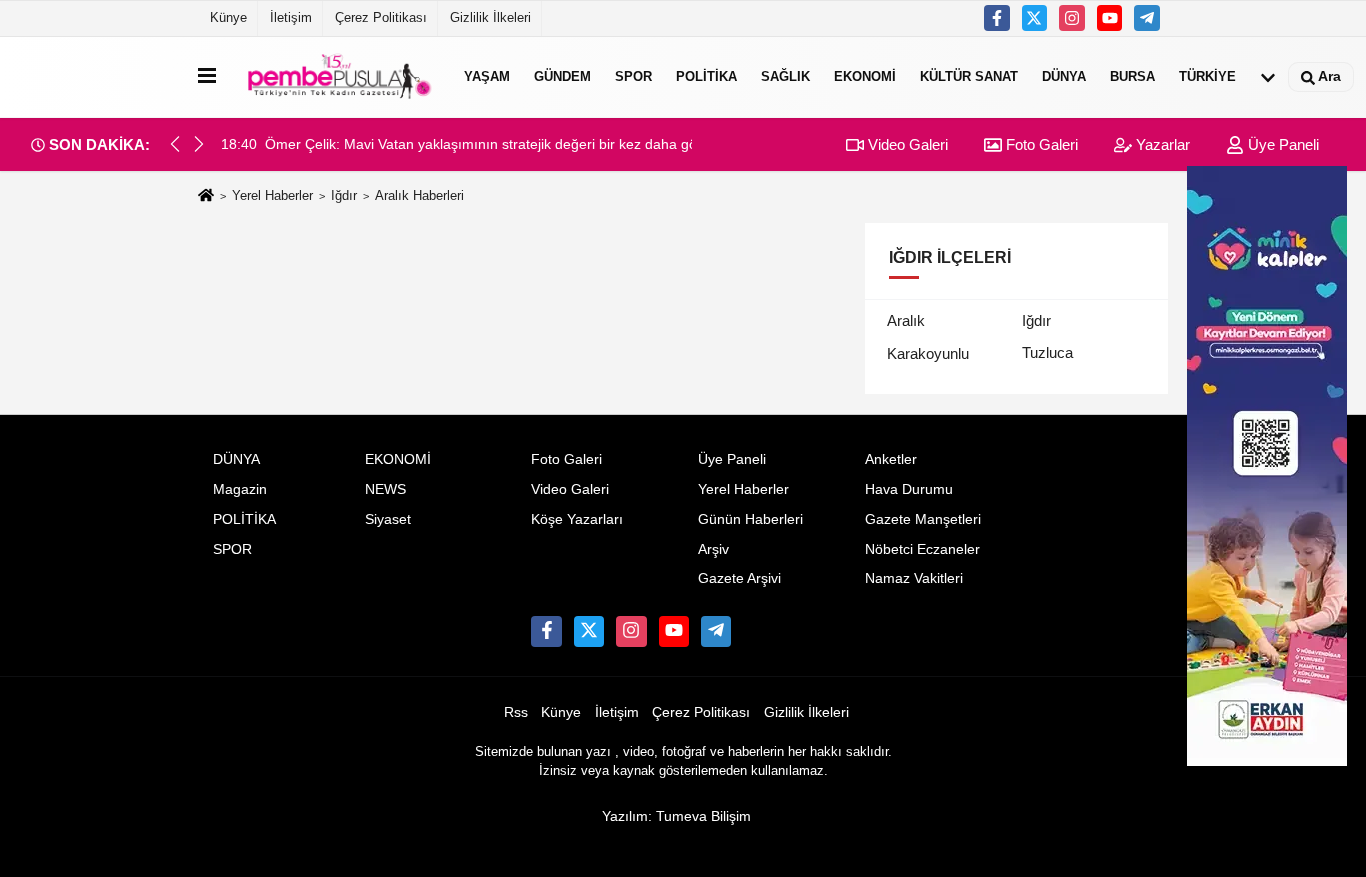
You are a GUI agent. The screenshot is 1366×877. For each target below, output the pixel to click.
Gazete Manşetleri (923, 519)
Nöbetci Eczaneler (922, 549)
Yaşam (487, 76)
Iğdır (344, 195)
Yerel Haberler (272, 195)
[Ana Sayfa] (206, 196)
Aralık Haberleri (419, 195)
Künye (228, 17)
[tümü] (1268, 77)
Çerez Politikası (381, 17)
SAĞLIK (785, 76)
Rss (516, 712)
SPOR (633, 76)
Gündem (562, 76)
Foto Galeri (1040, 144)
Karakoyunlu (928, 353)
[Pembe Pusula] (336, 76)
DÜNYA (1064, 76)
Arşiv (713, 549)
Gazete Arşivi (739, 578)
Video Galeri (906, 144)
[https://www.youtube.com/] (1110, 18)
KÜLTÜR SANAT (969, 76)
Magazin (240, 489)
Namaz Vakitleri (914, 578)
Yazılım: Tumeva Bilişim (676, 816)
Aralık (906, 320)
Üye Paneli (1281, 144)
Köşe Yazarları (577, 519)
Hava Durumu (909, 489)
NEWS (385, 489)
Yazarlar (1161, 144)
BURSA (1132, 76)
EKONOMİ (865, 76)
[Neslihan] (1147, 18)
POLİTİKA (706, 76)
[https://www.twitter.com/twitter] (1035, 18)
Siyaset (388, 519)
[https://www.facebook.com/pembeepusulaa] (997, 18)
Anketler (891, 459)
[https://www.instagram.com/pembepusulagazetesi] (1072, 18)
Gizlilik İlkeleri (490, 17)
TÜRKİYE (1207, 76)
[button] (199, 144)
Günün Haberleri (750, 519)
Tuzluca (1047, 352)
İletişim (291, 17)
